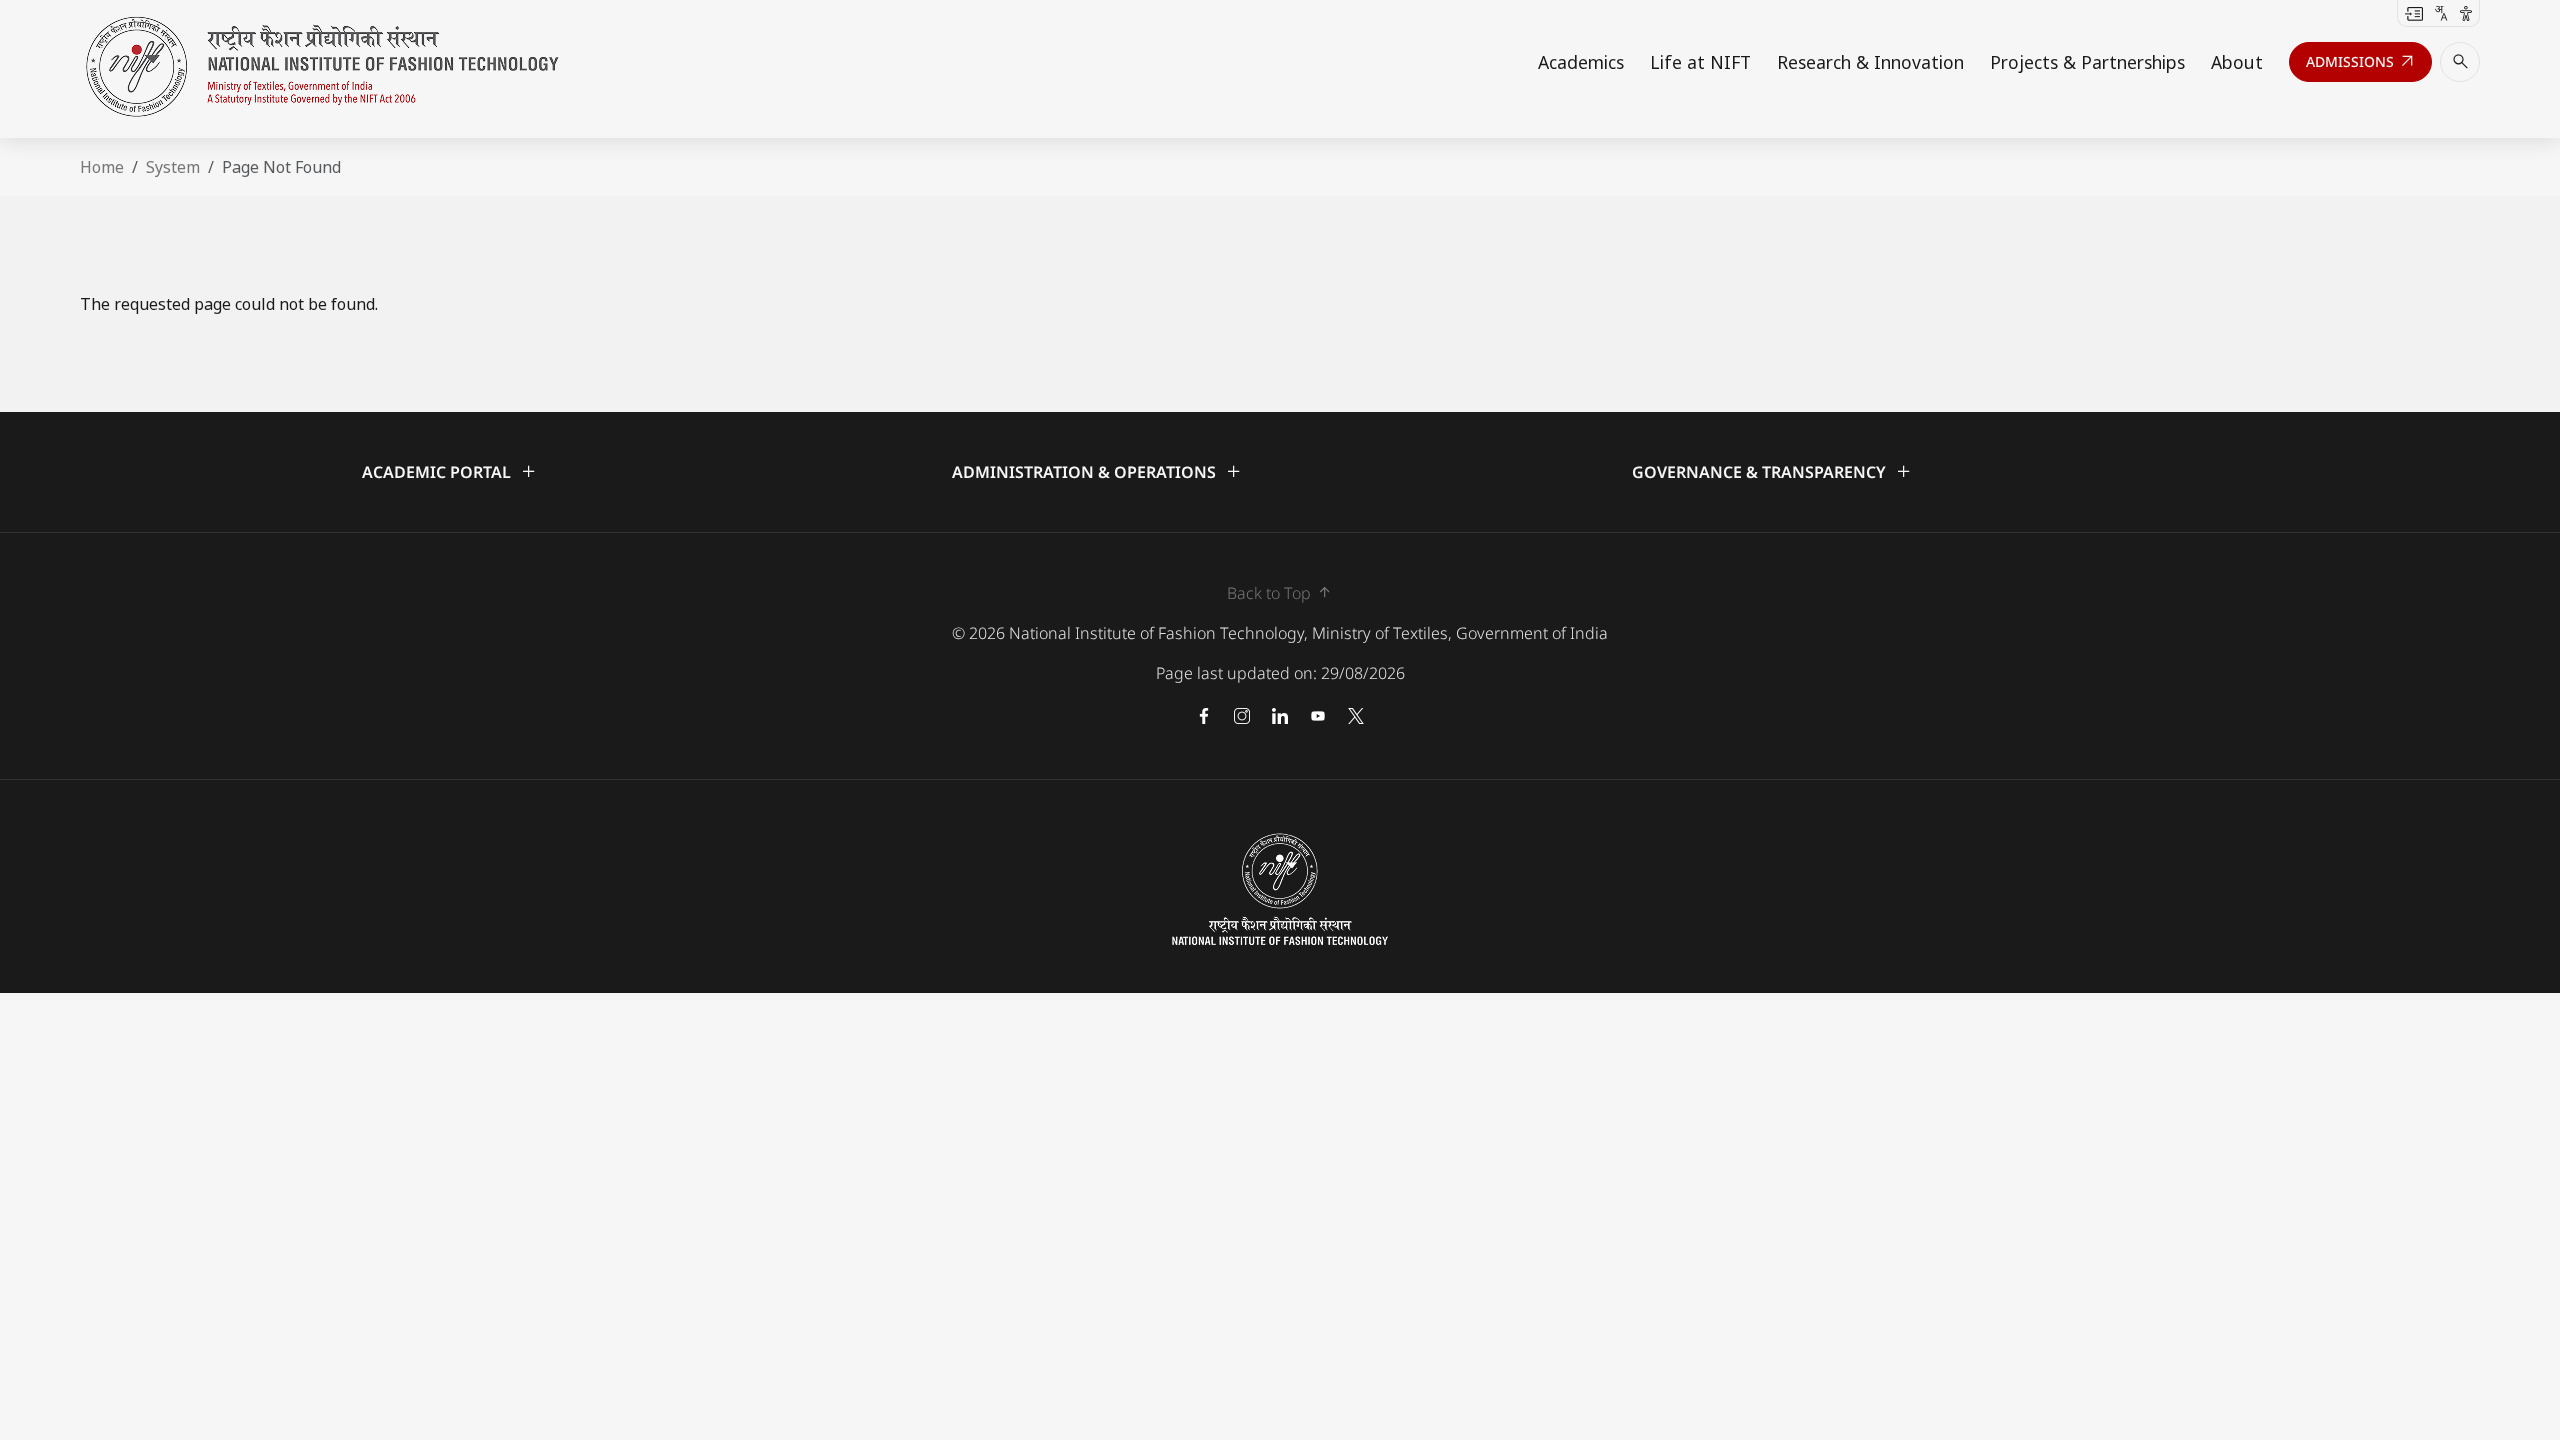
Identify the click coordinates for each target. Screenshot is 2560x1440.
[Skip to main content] (2414, 12)
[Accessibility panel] (2466, 12)
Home (102, 167)
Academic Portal (450, 471)
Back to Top (1280, 592)
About (2237, 62)
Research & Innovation (1870, 62)
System (173, 167)
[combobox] (2441, 12)
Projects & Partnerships (2087, 62)
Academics (1581, 62)
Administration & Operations (1097, 471)
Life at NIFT (1700, 62)
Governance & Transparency (1772, 471)
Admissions (2361, 66)
